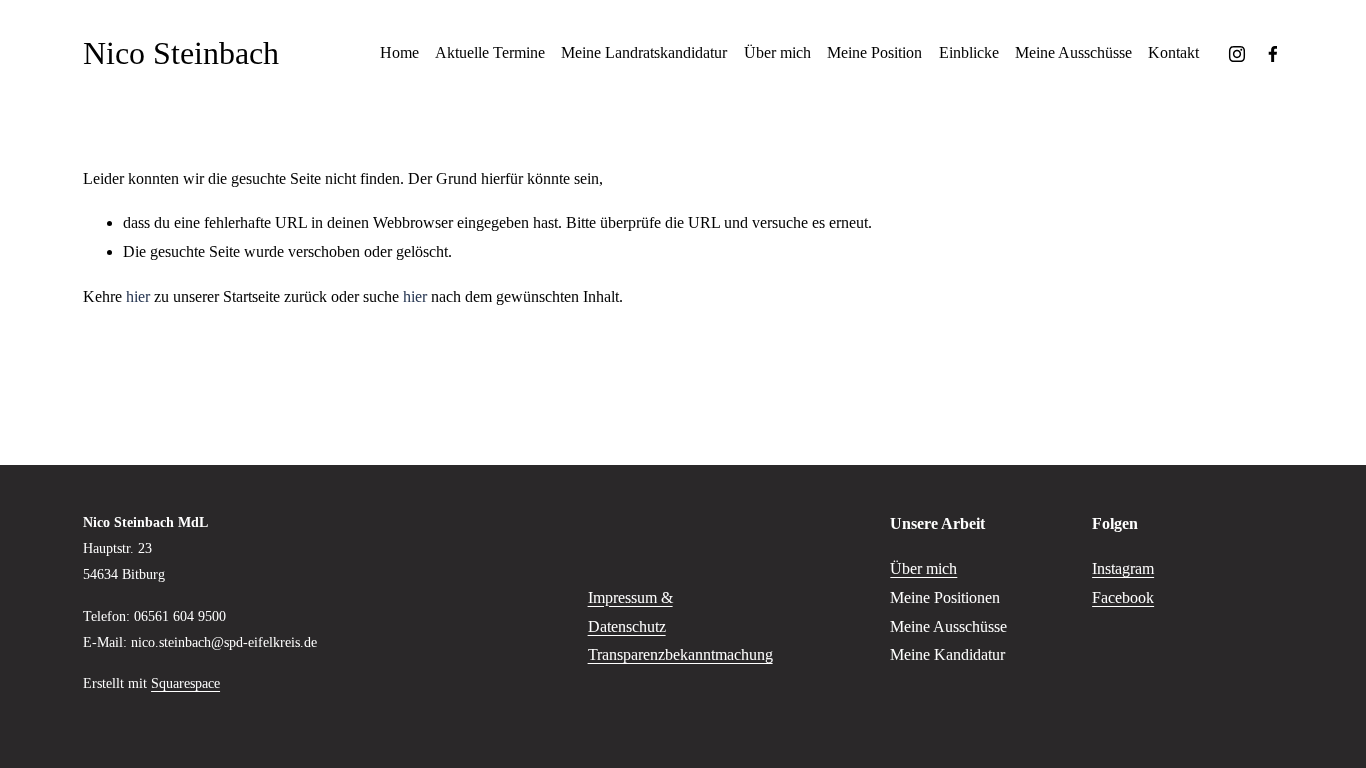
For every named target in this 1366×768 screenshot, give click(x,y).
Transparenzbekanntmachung (680, 654)
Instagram (1123, 568)
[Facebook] (1273, 54)
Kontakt (1173, 52)
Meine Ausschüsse (1073, 52)
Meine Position (874, 52)
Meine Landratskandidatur (644, 52)
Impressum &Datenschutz (630, 612)
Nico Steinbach (181, 53)
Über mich (777, 52)
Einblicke (969, 52)
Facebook (1123, 597)
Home (399, 52)
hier (138, 296)
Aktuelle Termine (490, 52)
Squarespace (185, 683)
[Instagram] (1237, 54)
